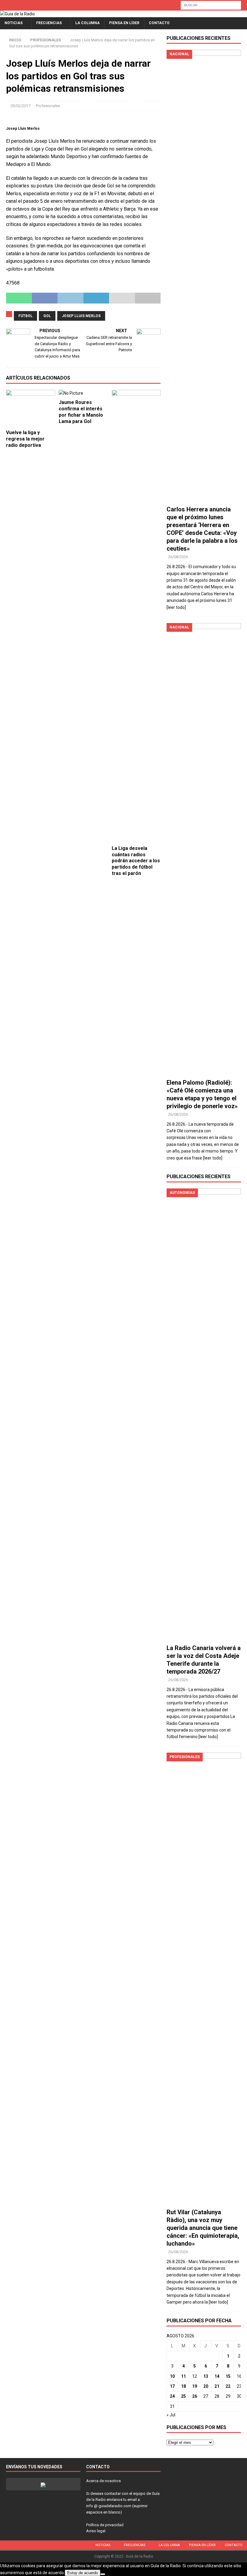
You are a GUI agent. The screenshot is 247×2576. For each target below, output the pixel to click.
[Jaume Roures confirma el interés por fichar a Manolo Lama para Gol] (83, 393)
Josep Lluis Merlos (81, 316)
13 (206, 2376)
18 (183, 2386)
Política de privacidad (105, 2525)
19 (195, 2386)
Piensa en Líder (124, 23)
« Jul (171, 2415)
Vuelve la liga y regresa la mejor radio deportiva (25, 439)
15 (228, 2376)
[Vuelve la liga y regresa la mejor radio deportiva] (31, 408)
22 (228, 2386)
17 (172, 2386)
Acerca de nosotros (103, 2481)
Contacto (159, 23)
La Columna (88, 23)
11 (183, 2376)
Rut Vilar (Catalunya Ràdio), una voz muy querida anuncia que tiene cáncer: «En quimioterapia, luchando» (203, 2228)
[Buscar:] (211, 5)
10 (172, 2376)
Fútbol (25, 316)
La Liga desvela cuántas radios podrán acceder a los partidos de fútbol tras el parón (136, 861)
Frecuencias (49, 23)
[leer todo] (176, 607)
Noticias (14, 23)
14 (217, 2376)
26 (195, 2396)
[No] (103, 2574)
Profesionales (48, 106)
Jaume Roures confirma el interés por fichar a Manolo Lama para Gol (81, 412)
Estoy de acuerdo (83, 2573)
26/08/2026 (178, 557)
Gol (47, 316)
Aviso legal (96, 2531)
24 (172, 2396)
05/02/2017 (20, 106)
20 (206, 2386)
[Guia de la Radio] (17, 14)
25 (183, 2396)
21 (217, 2386)
